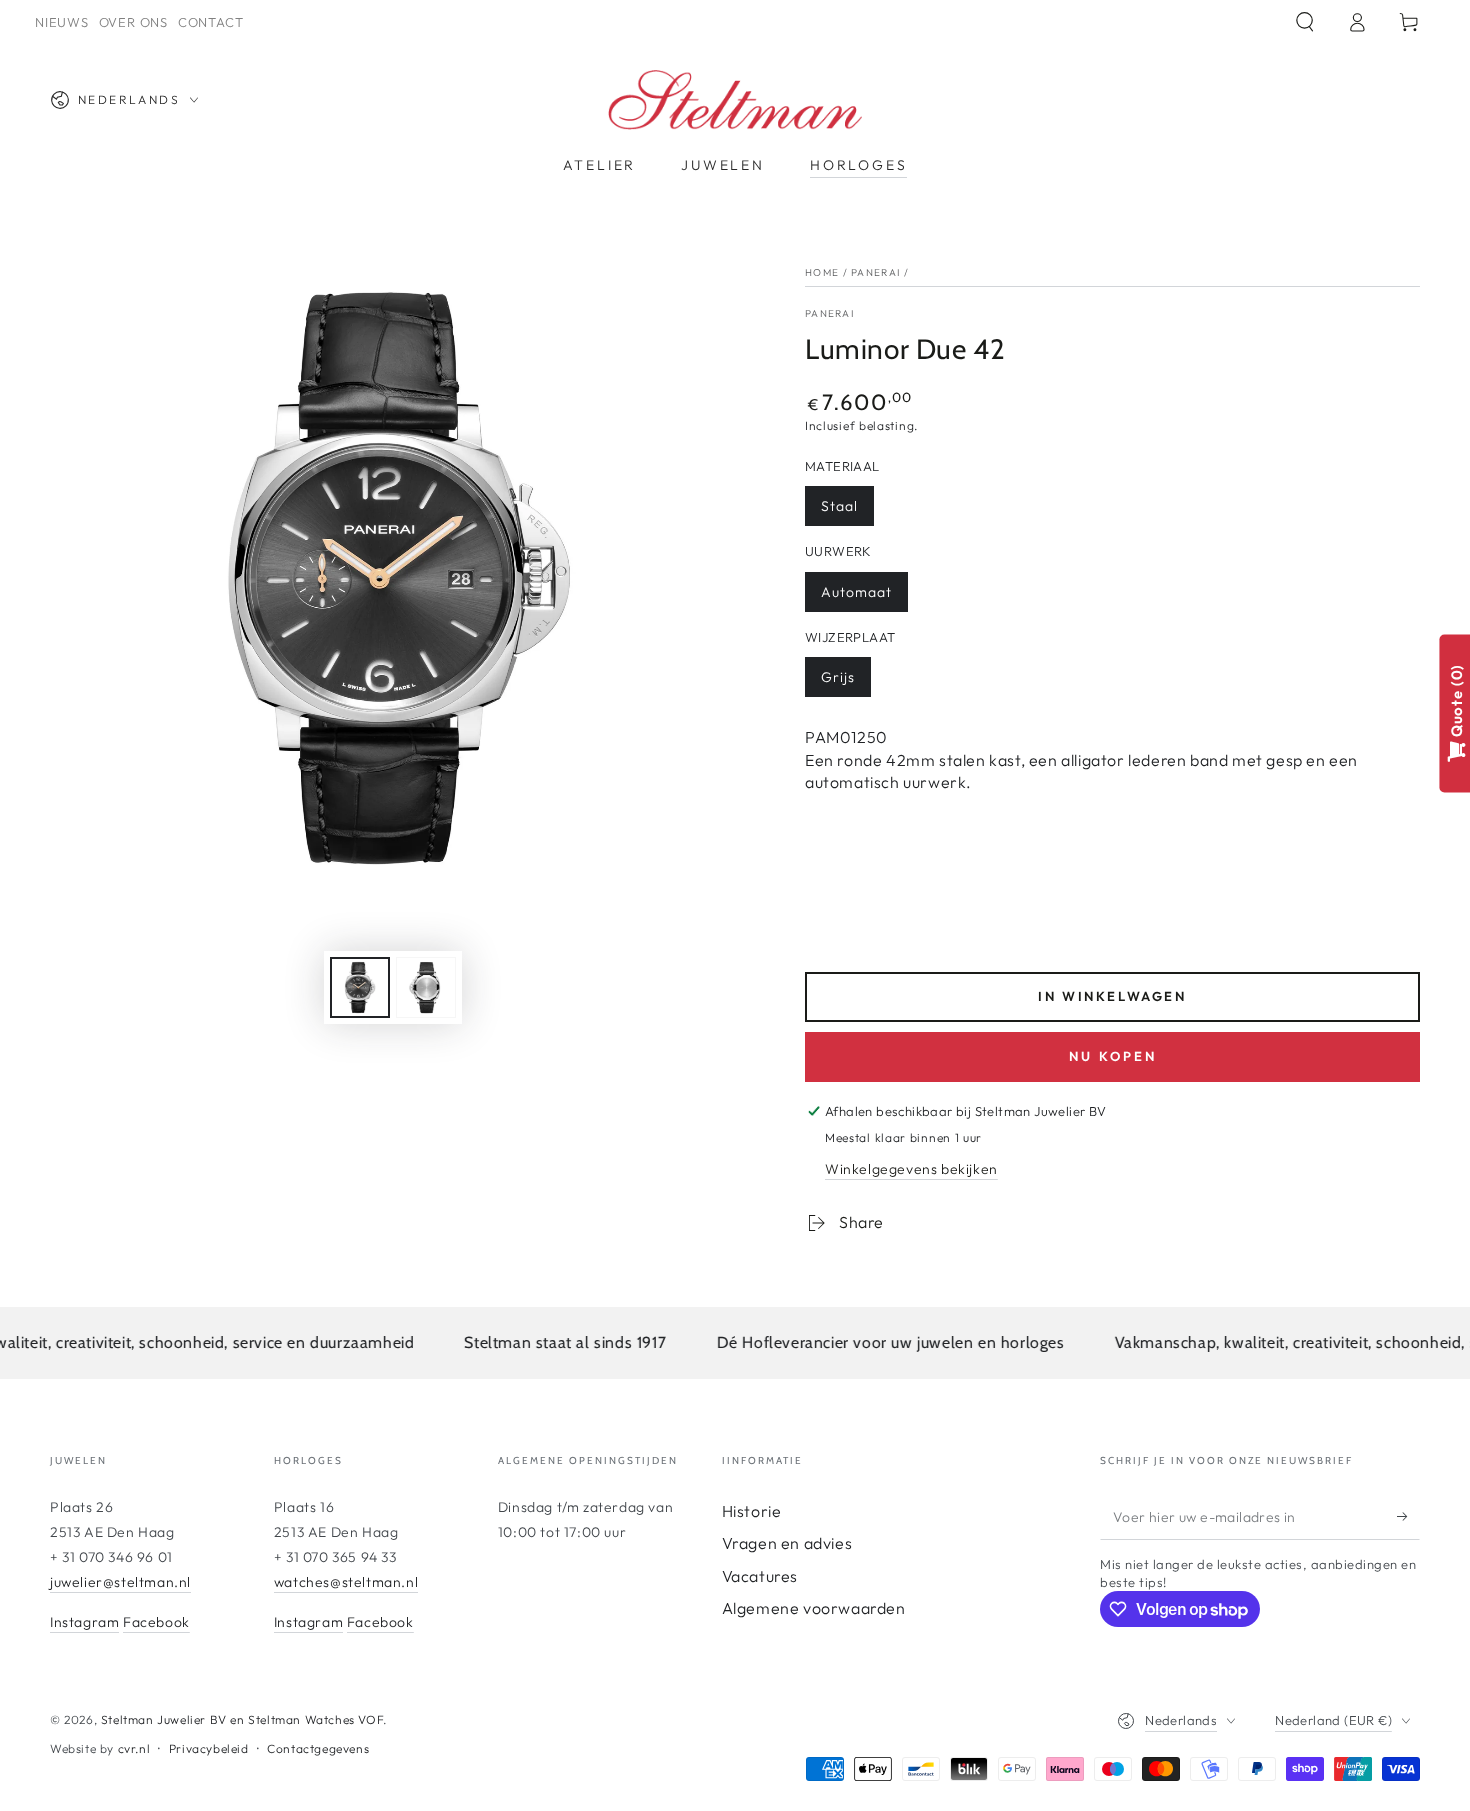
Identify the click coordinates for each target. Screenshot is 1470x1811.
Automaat (856, 592)
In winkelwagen (1112, 996)
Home (822, 272)
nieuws (62, 22)
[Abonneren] (1408, 1517)
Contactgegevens (318, 1748)
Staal (839, 506)
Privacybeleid (209, 1748)
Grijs (838, 677)
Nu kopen (1113, 1056)
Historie (752, 1511)
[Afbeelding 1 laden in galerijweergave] (360, 987)
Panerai (875, 272)
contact (210, 22)
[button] (1305, 22)
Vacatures (760, 1576)
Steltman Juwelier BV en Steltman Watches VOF (242, 1719)
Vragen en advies (787, 1543)
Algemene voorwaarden (814, 1608)
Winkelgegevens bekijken (911, 1169)
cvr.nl (134, 1748)
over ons (133, 22)
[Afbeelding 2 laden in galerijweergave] (426, 987)
